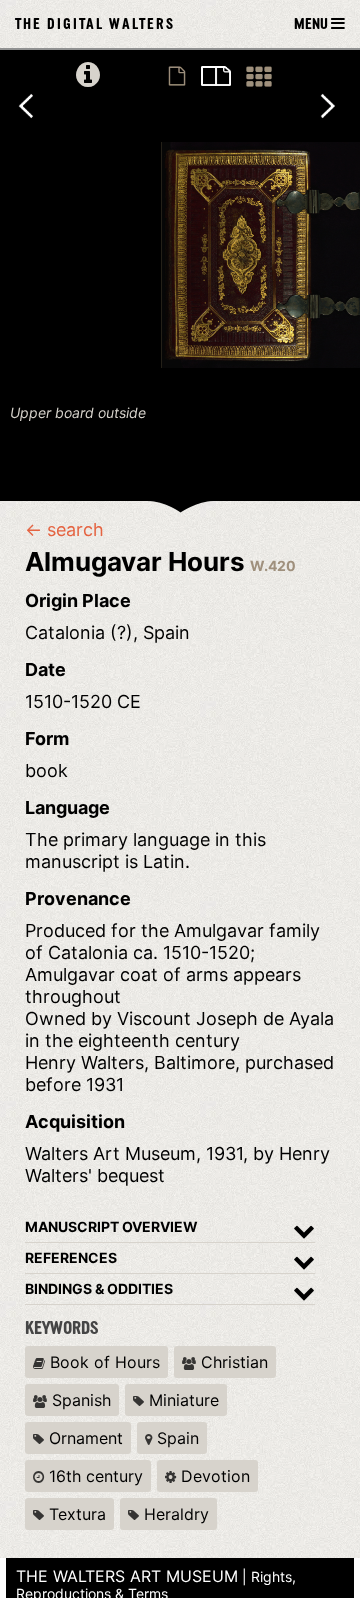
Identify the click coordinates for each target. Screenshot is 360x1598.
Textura (75, 1514)
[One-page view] (177, 77)
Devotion (213, 1476)
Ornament (83, 1438)
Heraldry (174, 1514)
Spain (175, 1438)
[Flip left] (38, 113)
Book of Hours (102, 1362)
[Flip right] (340, 113)
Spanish (79, 1400)
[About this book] (88, 76)
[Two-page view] (216, 77)
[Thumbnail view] (259, 77)
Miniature (181, 1400)
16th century (93, 1476)
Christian (232, 1362)
